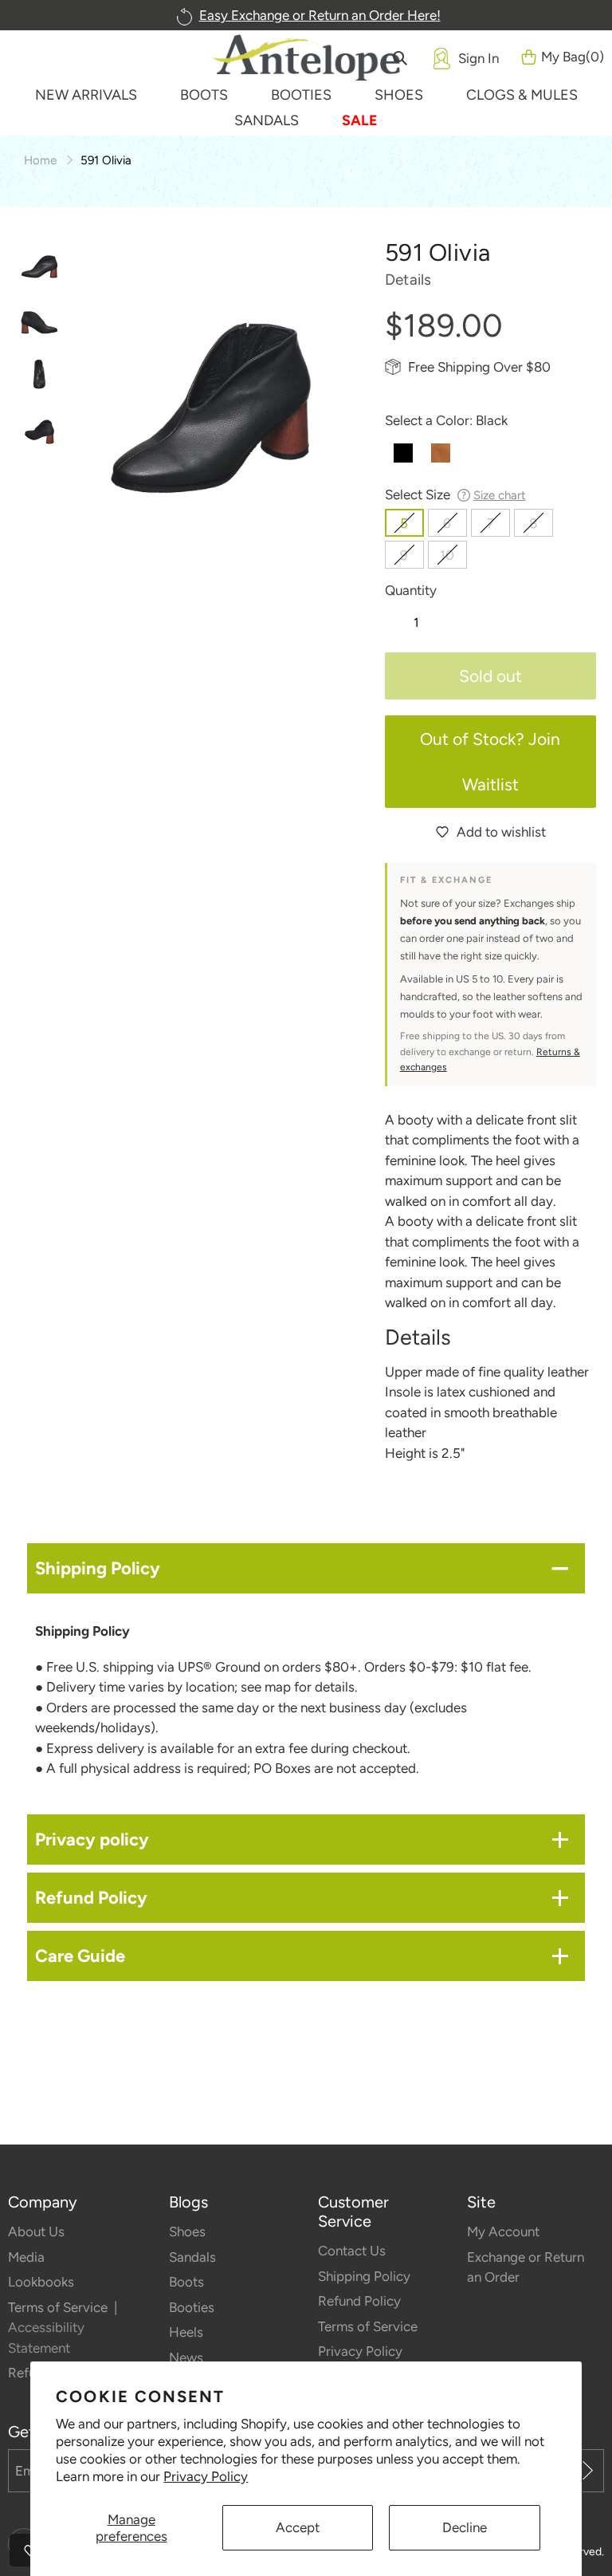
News (186, 2357)
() (573, 57)
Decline (465, 2527)
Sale (360, 120)
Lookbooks (41, 2282)
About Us (36, 2231)
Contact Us (352, 2251)
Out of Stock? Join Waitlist (490, 762)
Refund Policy (359, 2301)
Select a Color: (446, 420)
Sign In (479, 58)
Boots (186, 2282)
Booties (192, 2307)
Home (40, 160)
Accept (298, 2527)
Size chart (500, 495)
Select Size (455, 494)
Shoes (187, 2231)
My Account (503, 2231)
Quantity (411, 590)
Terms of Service (59, 2307)
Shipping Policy (364, 2276)
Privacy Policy (206, 2476)
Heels (186, 2332)
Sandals (192, 2257)
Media (26, 2257)
